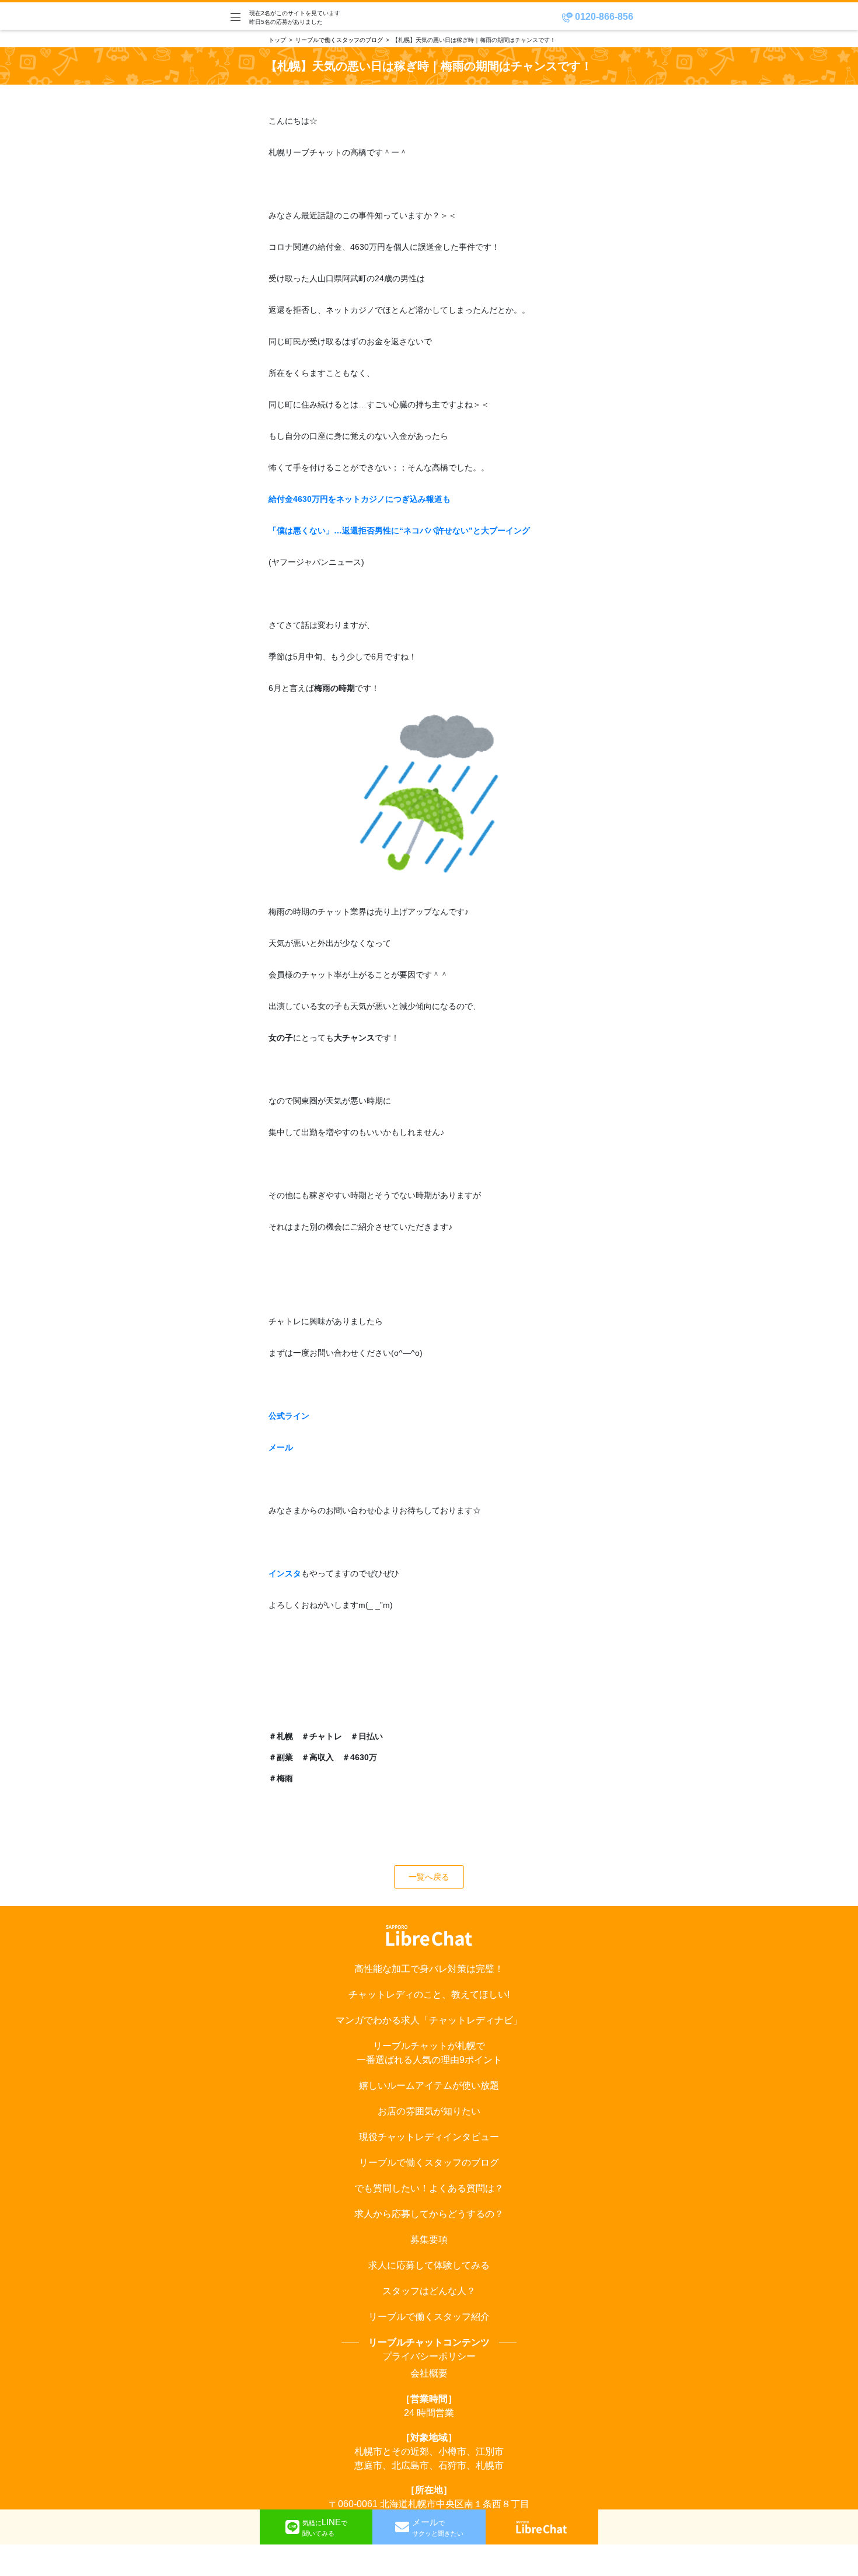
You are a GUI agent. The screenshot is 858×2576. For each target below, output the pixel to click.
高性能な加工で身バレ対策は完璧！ (429, 1969)
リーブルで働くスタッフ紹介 (429, 2317)
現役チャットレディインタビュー (429, 2137)
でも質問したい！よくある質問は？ (429, 2188)
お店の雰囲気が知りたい (429, 2111)
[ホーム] (542, 2527)
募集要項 (429, 2240)
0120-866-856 (603, 17)
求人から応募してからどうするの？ (429, 2214)
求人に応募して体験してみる (429, 2265)
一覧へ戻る (429, 1877)
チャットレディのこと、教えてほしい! (429, 1994)
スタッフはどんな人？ (429, 2291)
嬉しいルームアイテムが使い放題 (429, 2085)
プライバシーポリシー (429, 2356)
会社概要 (429, 2373)
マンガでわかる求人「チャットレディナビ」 (429, 2020)
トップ (277, 40)
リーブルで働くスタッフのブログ (339, 40)
